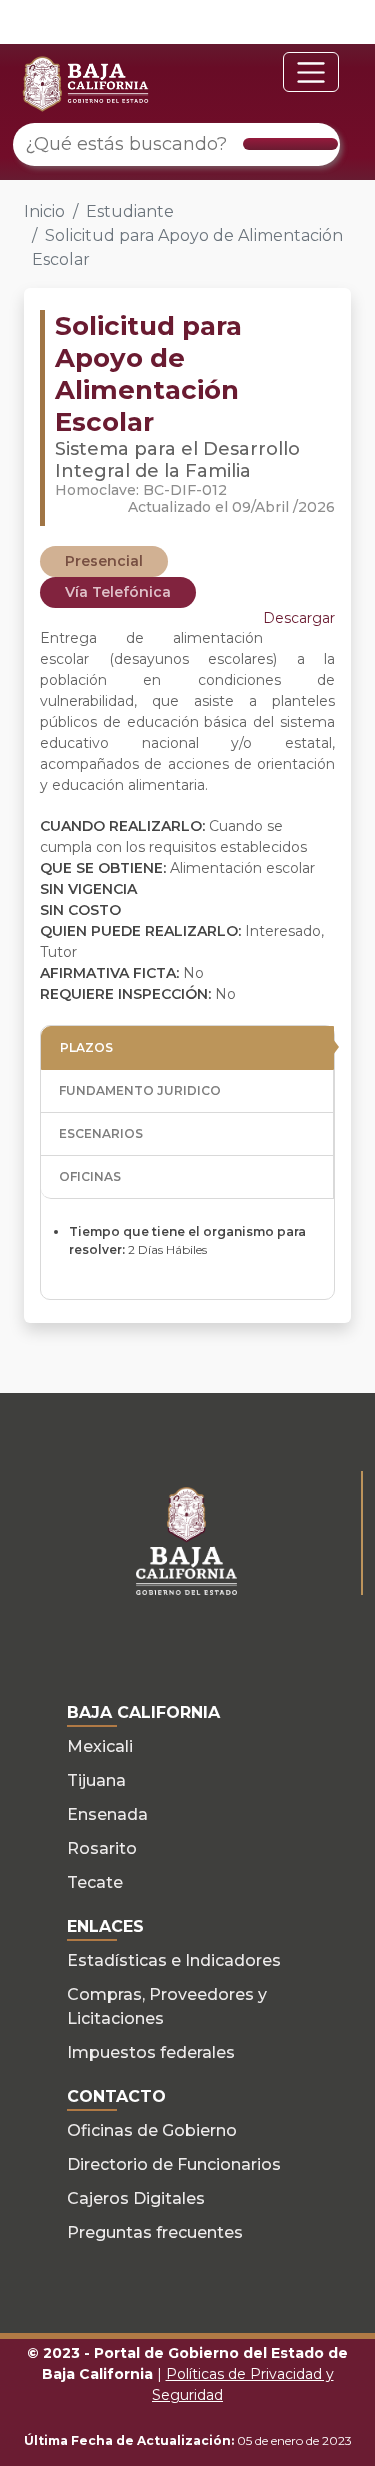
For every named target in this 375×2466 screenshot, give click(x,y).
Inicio (44, 211)
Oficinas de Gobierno (152, 2130)
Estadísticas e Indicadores (174, 1960)
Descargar (299, 618)
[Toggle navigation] (311, 72)
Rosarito (102, 1848)
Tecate (95, 1882)
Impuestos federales (151, 2052)
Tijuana (96, 1780)
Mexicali (100, 1746)
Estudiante (130, 211)
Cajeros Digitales (136, 2198)
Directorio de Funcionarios (174, 2164)
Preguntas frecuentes (155, 2232)
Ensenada (107, 1814)
